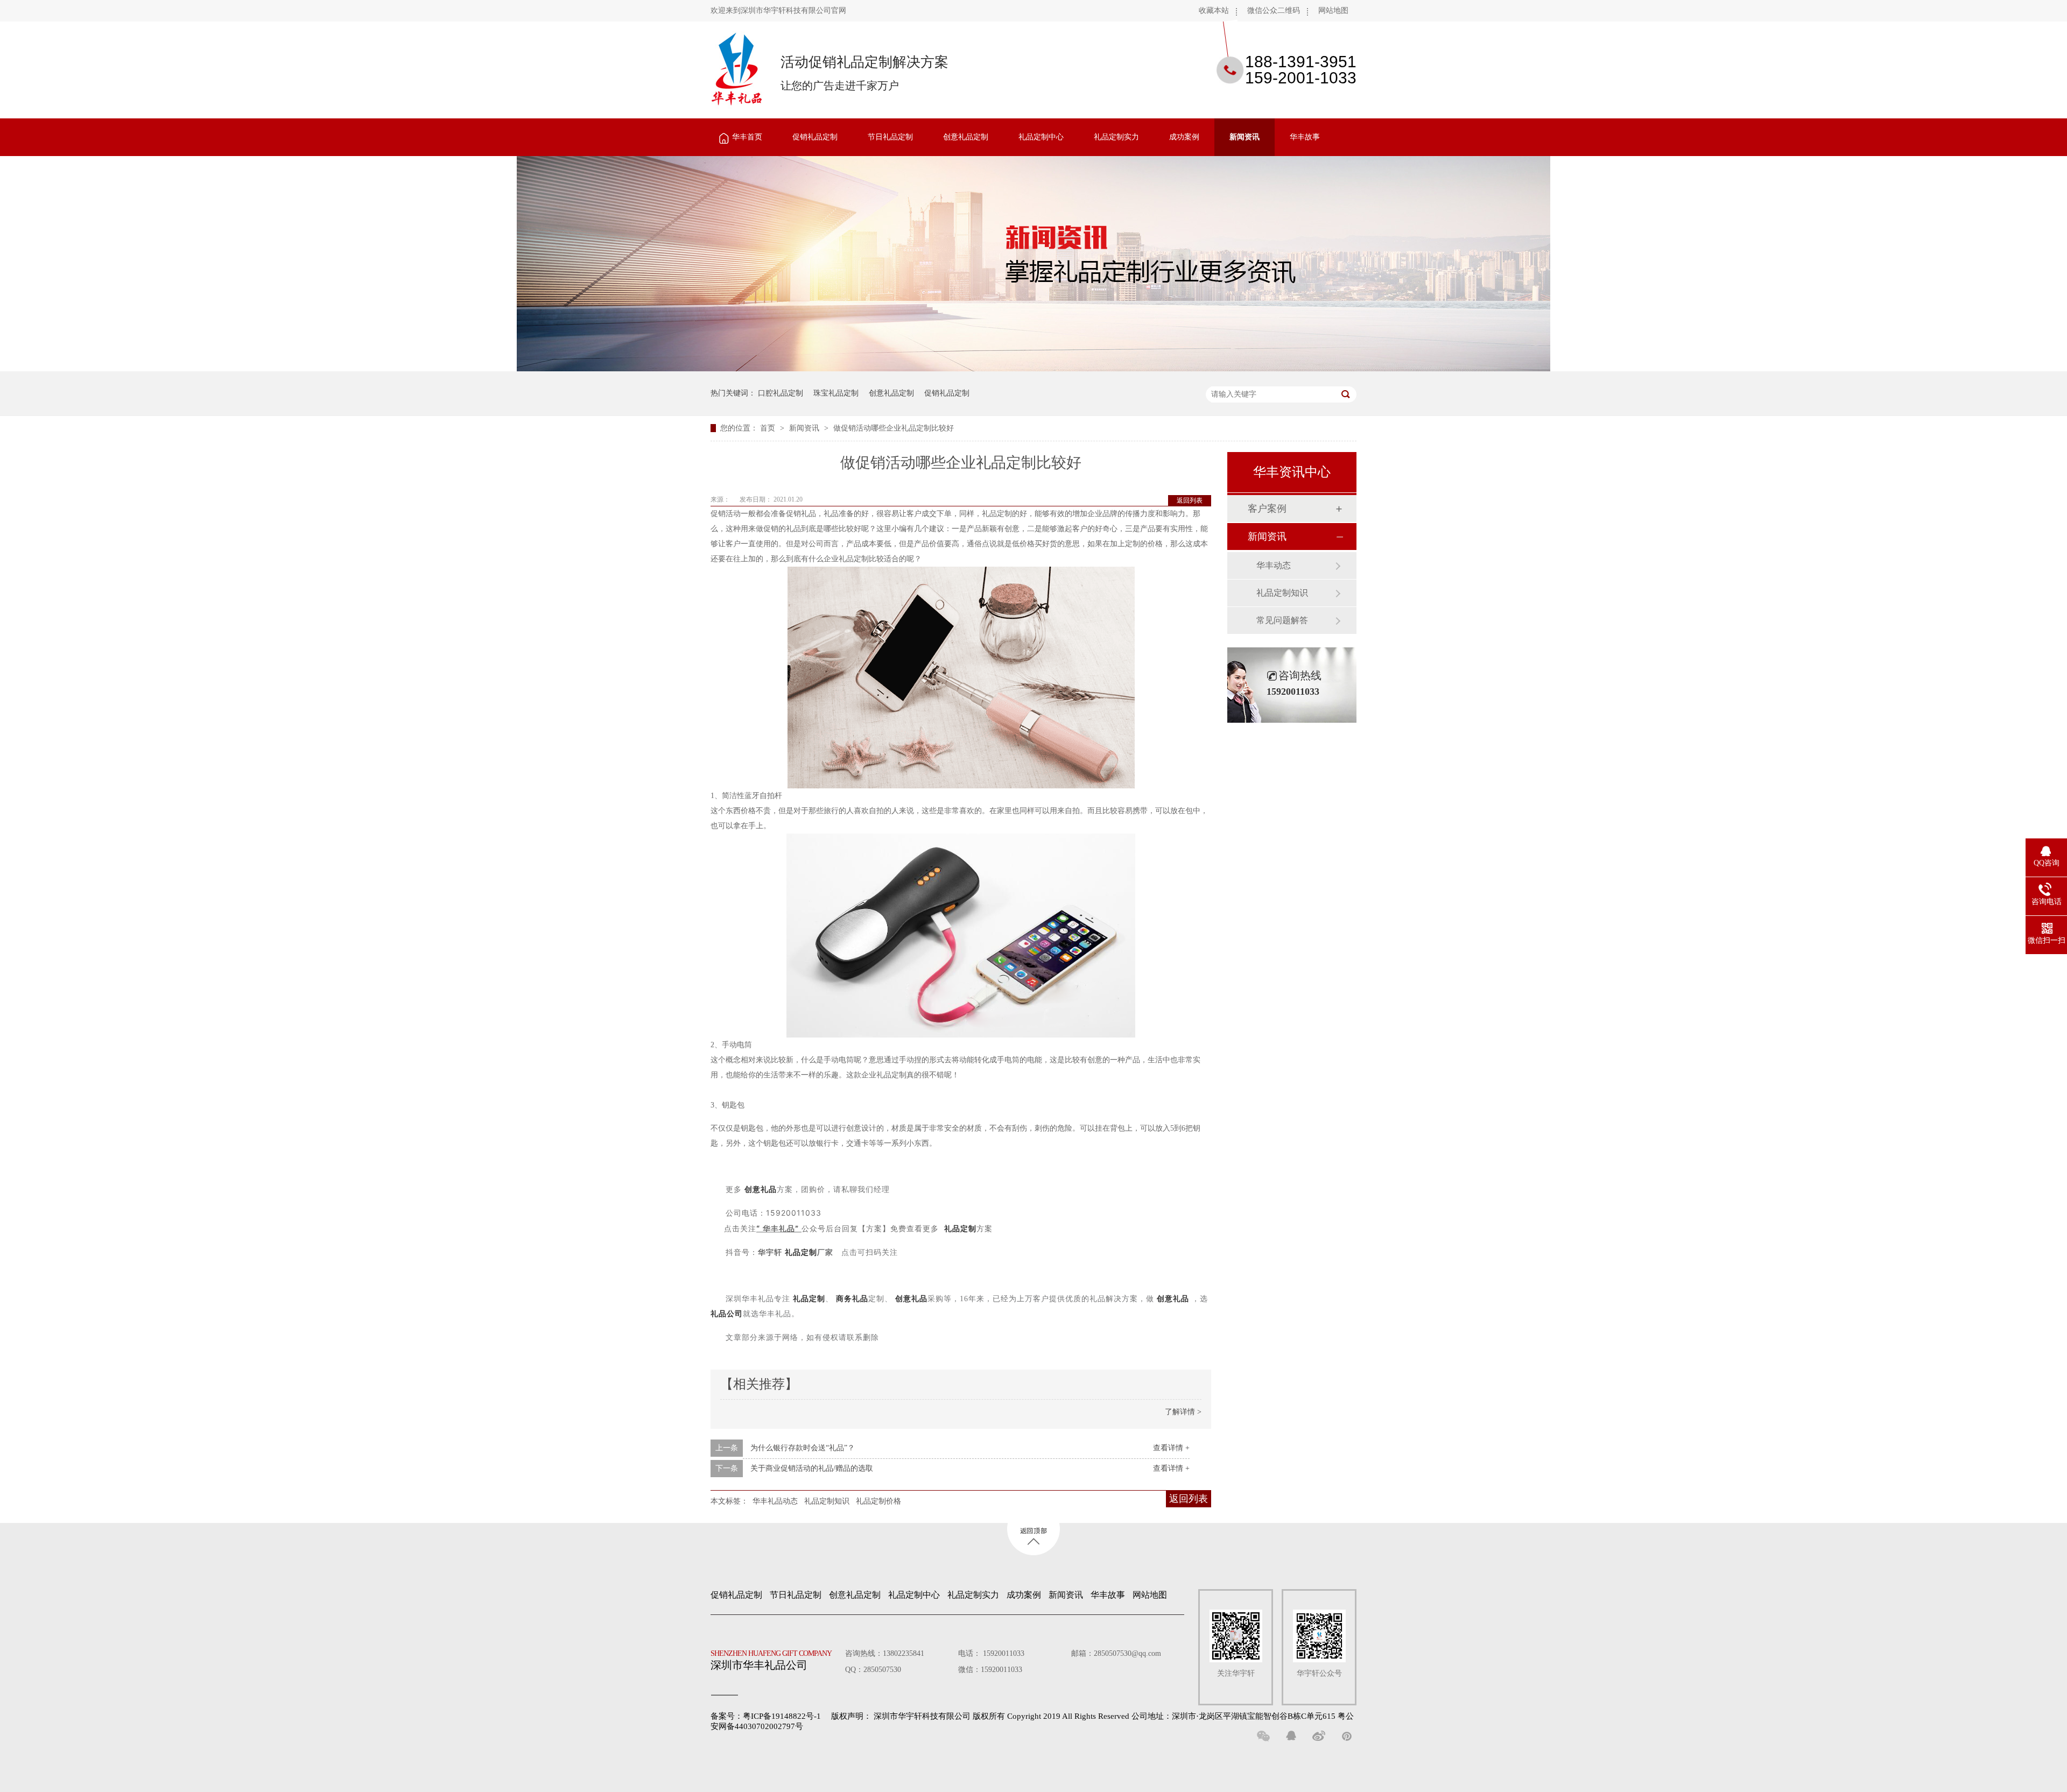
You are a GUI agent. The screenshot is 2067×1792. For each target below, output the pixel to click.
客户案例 (1267, 509)
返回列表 (1190, 500)
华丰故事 (1305, 137)
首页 (769, 428)
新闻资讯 (1245, 137)
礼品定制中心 (1041, 137)
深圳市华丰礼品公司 (771, 1660)
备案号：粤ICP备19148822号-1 (766, 1716)
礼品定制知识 (827, 1501)
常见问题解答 (1282, 620)
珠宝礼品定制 (836, 393)
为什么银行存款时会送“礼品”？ (803, 1448)
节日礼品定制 (890, 137)
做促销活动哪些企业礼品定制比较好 (894, 428)
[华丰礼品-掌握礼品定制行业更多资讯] (1033, 369)
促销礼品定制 (815, 137)
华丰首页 (747, 137)
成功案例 (1184, 137)
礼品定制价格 (878, 1501)
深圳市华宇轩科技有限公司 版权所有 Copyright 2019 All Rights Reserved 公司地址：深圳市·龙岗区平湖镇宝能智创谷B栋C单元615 (1105, 1716)
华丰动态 (1274, 565)
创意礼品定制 (966, 137)
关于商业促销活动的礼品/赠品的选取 (812, 1468)
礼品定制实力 (1116, 137)
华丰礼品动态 (775, 1501)
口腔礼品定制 (781, 393)
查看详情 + (1171, 1448)
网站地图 (1333, 10)
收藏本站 (1214, 10)
